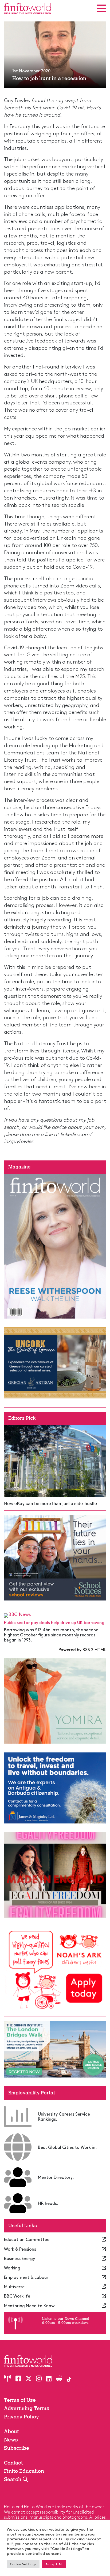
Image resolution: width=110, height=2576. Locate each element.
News (11, 2440)
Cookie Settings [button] (23, 2564)
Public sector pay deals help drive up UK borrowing (54, 1622)
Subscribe (17, 2448)
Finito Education (24, 2471)
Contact (13, 2463)
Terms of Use (20, 2400)
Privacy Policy (21, 2417)
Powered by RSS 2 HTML (82, 1649)
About (11, 2431)
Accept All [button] (54, 2564)
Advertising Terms (27, 2408)
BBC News (20, 1614)
